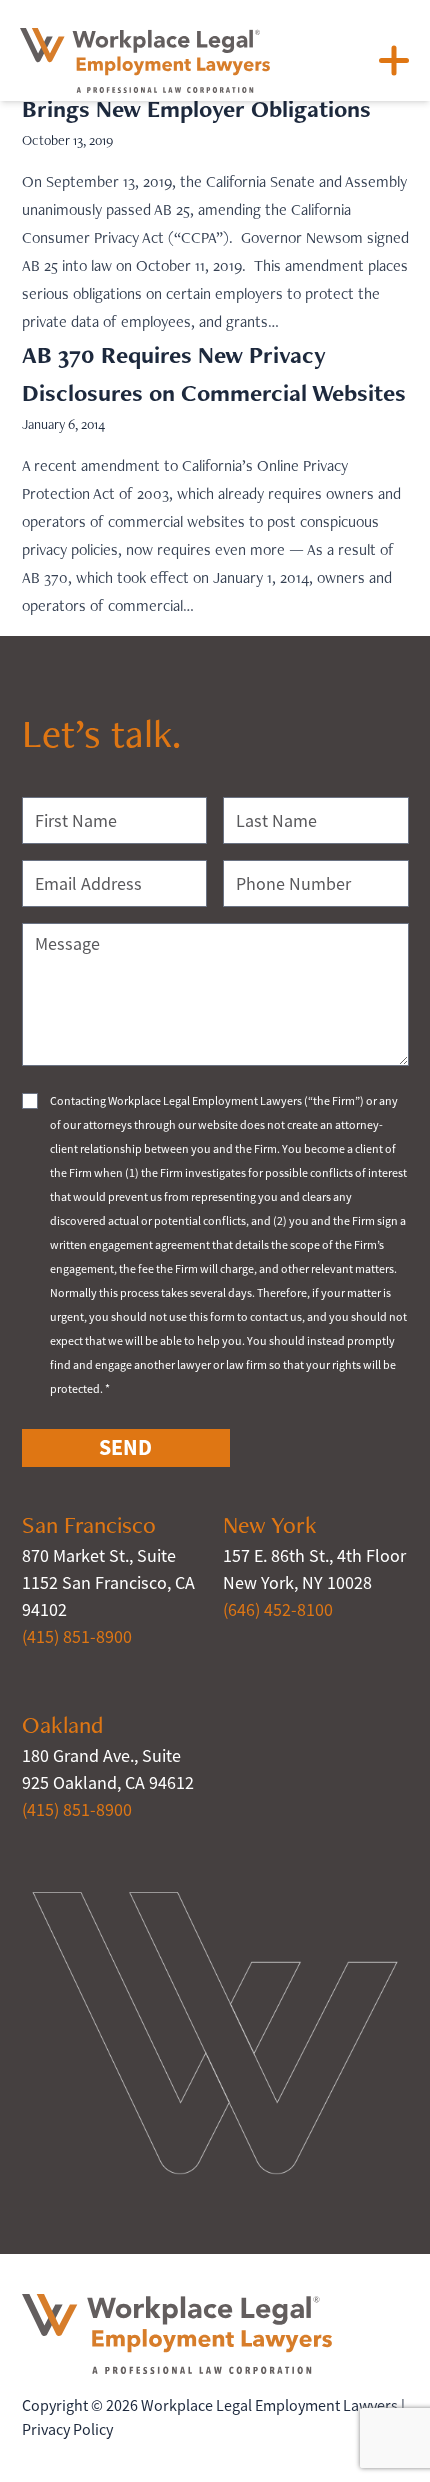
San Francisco (89, 1524)
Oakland (62, 1724)
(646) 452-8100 (278, 1610)
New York (270, 1524)
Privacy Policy (67, 2430)
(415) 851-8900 (77, 1637)
